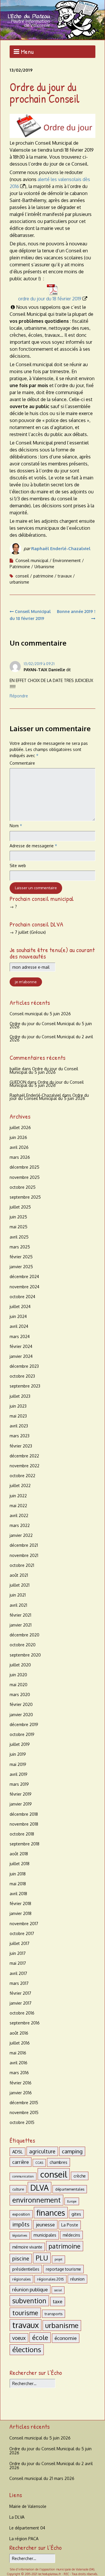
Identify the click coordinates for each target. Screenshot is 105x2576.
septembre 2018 (24, 1844)
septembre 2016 (25, 2023)
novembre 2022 (24, 1466)
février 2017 (20, 1993)
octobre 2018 (22, 1834)
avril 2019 (19, 1774)
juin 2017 (18, 1953)
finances (51, 2213)
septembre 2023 (25, 1386)
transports (54, 2314)
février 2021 (20, 1615)
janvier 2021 (21, 1625)
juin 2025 (18, 1217)
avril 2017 (18, 1973)
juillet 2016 (20, 2043)
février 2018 (20, 1903)
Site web (18, 866)
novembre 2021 (24, 1555)
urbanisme (19, 582)
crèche (80, 2176)
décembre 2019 (24, 1724)
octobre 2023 (22, 1376)
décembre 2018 (24, 1814)
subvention (29, 2301)
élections (27, 2350)
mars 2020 (20, 1694)
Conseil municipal (32, 560)
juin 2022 (18, 1496)
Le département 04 (27, 2528)
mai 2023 (18, 1416)
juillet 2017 (20, 1943)
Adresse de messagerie (33, 846)
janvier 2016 (21, 2093)
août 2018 (19, 1854)
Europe (72, 2201)
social (58, 2290)
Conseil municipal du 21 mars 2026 (42, 2478)
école (40, 2337)
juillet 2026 (20, 1127)
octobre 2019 (22, 1734)
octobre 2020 (23, 1645)
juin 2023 (18, 1406)
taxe (58, 2301)
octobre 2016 (22, 2013)
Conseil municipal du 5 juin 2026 (40, 1014)
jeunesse (45, 2225)
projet (58, 2259)
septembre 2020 (25, 1655)
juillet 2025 (20, 1207)
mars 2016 (19, 2073)
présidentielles (26, 2269)
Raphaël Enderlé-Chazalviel (61, 549)
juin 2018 (18, 1874)
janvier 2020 (21, 1715)
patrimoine (43, 576)
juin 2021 (18, 1595)
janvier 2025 (21, 1267)
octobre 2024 (22, 1297)
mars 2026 (20, 1157)
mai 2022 (18, 1506)
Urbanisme (44, 567)
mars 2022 (20, 1525)
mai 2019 (18, 1764)
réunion (77, 2279)
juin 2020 (18, 1675)
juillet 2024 (20, 1306)
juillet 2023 (20, 1396)
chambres (58, 2162)
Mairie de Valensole (28, 2506)
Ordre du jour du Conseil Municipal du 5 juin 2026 (51, 1025)
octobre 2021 (22, 1565)
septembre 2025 (25, 1197)
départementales (70, 2189)
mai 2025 (19, 1227)
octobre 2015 (22, 2122)
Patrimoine (20, 567)
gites (76, 2214)
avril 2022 (19, 1515)
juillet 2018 (20, 1864)
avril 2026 (19, 1147)
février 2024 (21, 1346)
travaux (65, 576)
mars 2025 (20, 1247)
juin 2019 (18, 1754)
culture (18, 2189)
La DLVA (17, 2517)
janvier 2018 (21, 1913)
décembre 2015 (24, 2103)
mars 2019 (19, 1784)
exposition (21, 2214)
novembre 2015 (24, 2112)
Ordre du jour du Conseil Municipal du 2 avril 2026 (51, 1038)
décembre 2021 (24, 1545)
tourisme (25, 2313)
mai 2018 (18, 1884)
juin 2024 (18, 1316)
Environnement (67, 560)
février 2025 (21, 1257)
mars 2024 (20, 1336)
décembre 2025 (24, 1167)
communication (23, 2176)
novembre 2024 (24, 1287)
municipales (45, 2235)
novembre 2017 (24, 1924)
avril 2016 (19, 2063)
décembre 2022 (24, 1456)
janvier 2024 (21, 1356)
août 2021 (19, 1575)
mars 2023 (20, 1436)
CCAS (39, 2163)
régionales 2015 (50, 2279)
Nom (16, 826)
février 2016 (21, 2083)
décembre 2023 (24, 1366)
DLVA (40, 2188)
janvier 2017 (21, 2003)
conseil (22, 576)
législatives (20, 2235)
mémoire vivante (27, 2247)
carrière (21, 2162)
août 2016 (19, 2033)
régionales (21, 2279)
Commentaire (22, 763)
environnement (36, 2200)
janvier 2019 (21, 1804)
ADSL (17, 2152)
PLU (42, 2258)
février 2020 (21, 1704)
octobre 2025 (23, 1187)
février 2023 (21, 1446)
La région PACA (24, 2539)
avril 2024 (19, 1326)
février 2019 (21, 1794)
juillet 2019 (20, 1744)
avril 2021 (18, 1605)
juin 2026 (18, 1137)
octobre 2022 (22, 1476)
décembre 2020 (24, 1635)
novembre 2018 (24, 1824)
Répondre (19, 696)
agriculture (42, 2151)
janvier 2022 (21, 1535)
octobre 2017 (22, 1933)
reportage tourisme (63, 2269)
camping (72, 2151)
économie (66, 2338)
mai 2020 (19, 1685)
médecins (71, 2235)
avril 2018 (18, 1894)
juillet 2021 (20, 1585)
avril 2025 (19, 1237)
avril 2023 (19, 1426)
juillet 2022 (20, 1485)
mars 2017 (19, 1983)
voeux (19, 2338)
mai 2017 (18, 1963)
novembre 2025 (25, 1177)
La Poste (70, 2225)
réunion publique (30, 2289)
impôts (21, 2224)
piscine (21, 2258)
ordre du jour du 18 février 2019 (50, 299)
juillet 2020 (20, 1665)
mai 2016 (18, 2053)
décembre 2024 (24, 1277)
